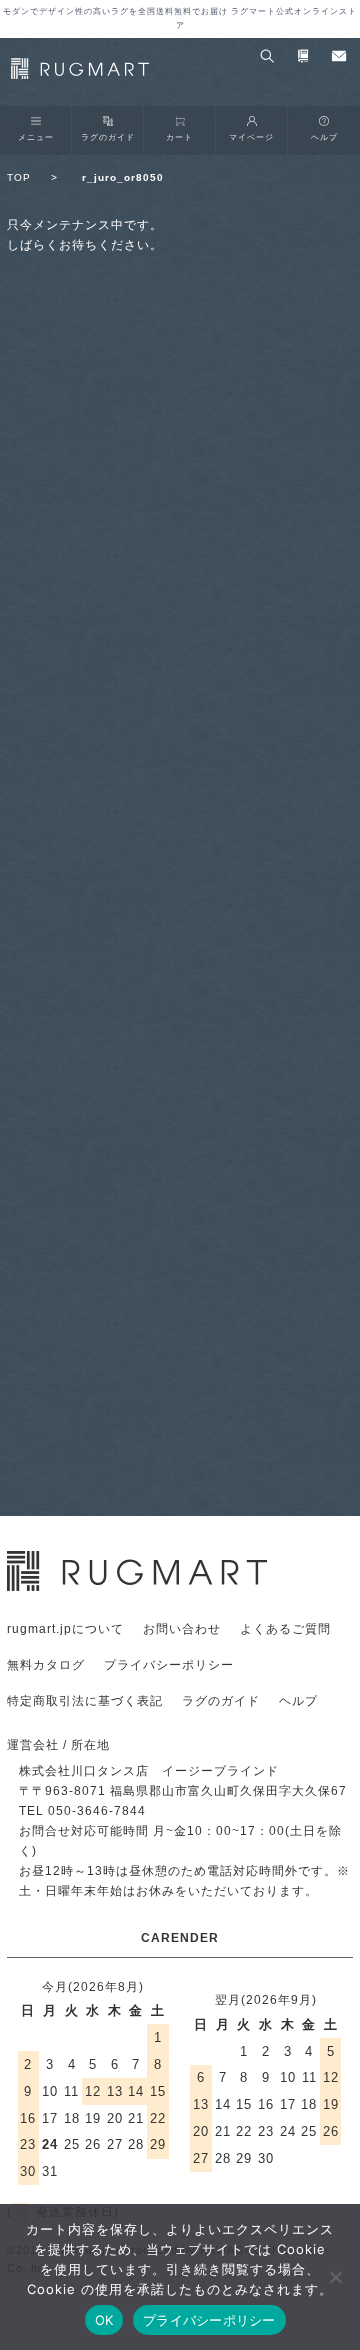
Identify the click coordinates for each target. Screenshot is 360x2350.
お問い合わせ (182, 1629)
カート (179, 137)
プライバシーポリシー (169, 1665)
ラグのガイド (108, 137)
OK (104, 2320)
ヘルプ (324, 137)
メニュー (36, 137)
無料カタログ (46, 1665)
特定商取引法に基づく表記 (85, 1701)
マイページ (251, 137)
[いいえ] (335, 2277)
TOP (32, 177)
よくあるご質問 (285, 1629)
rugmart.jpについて (65, 1629)
